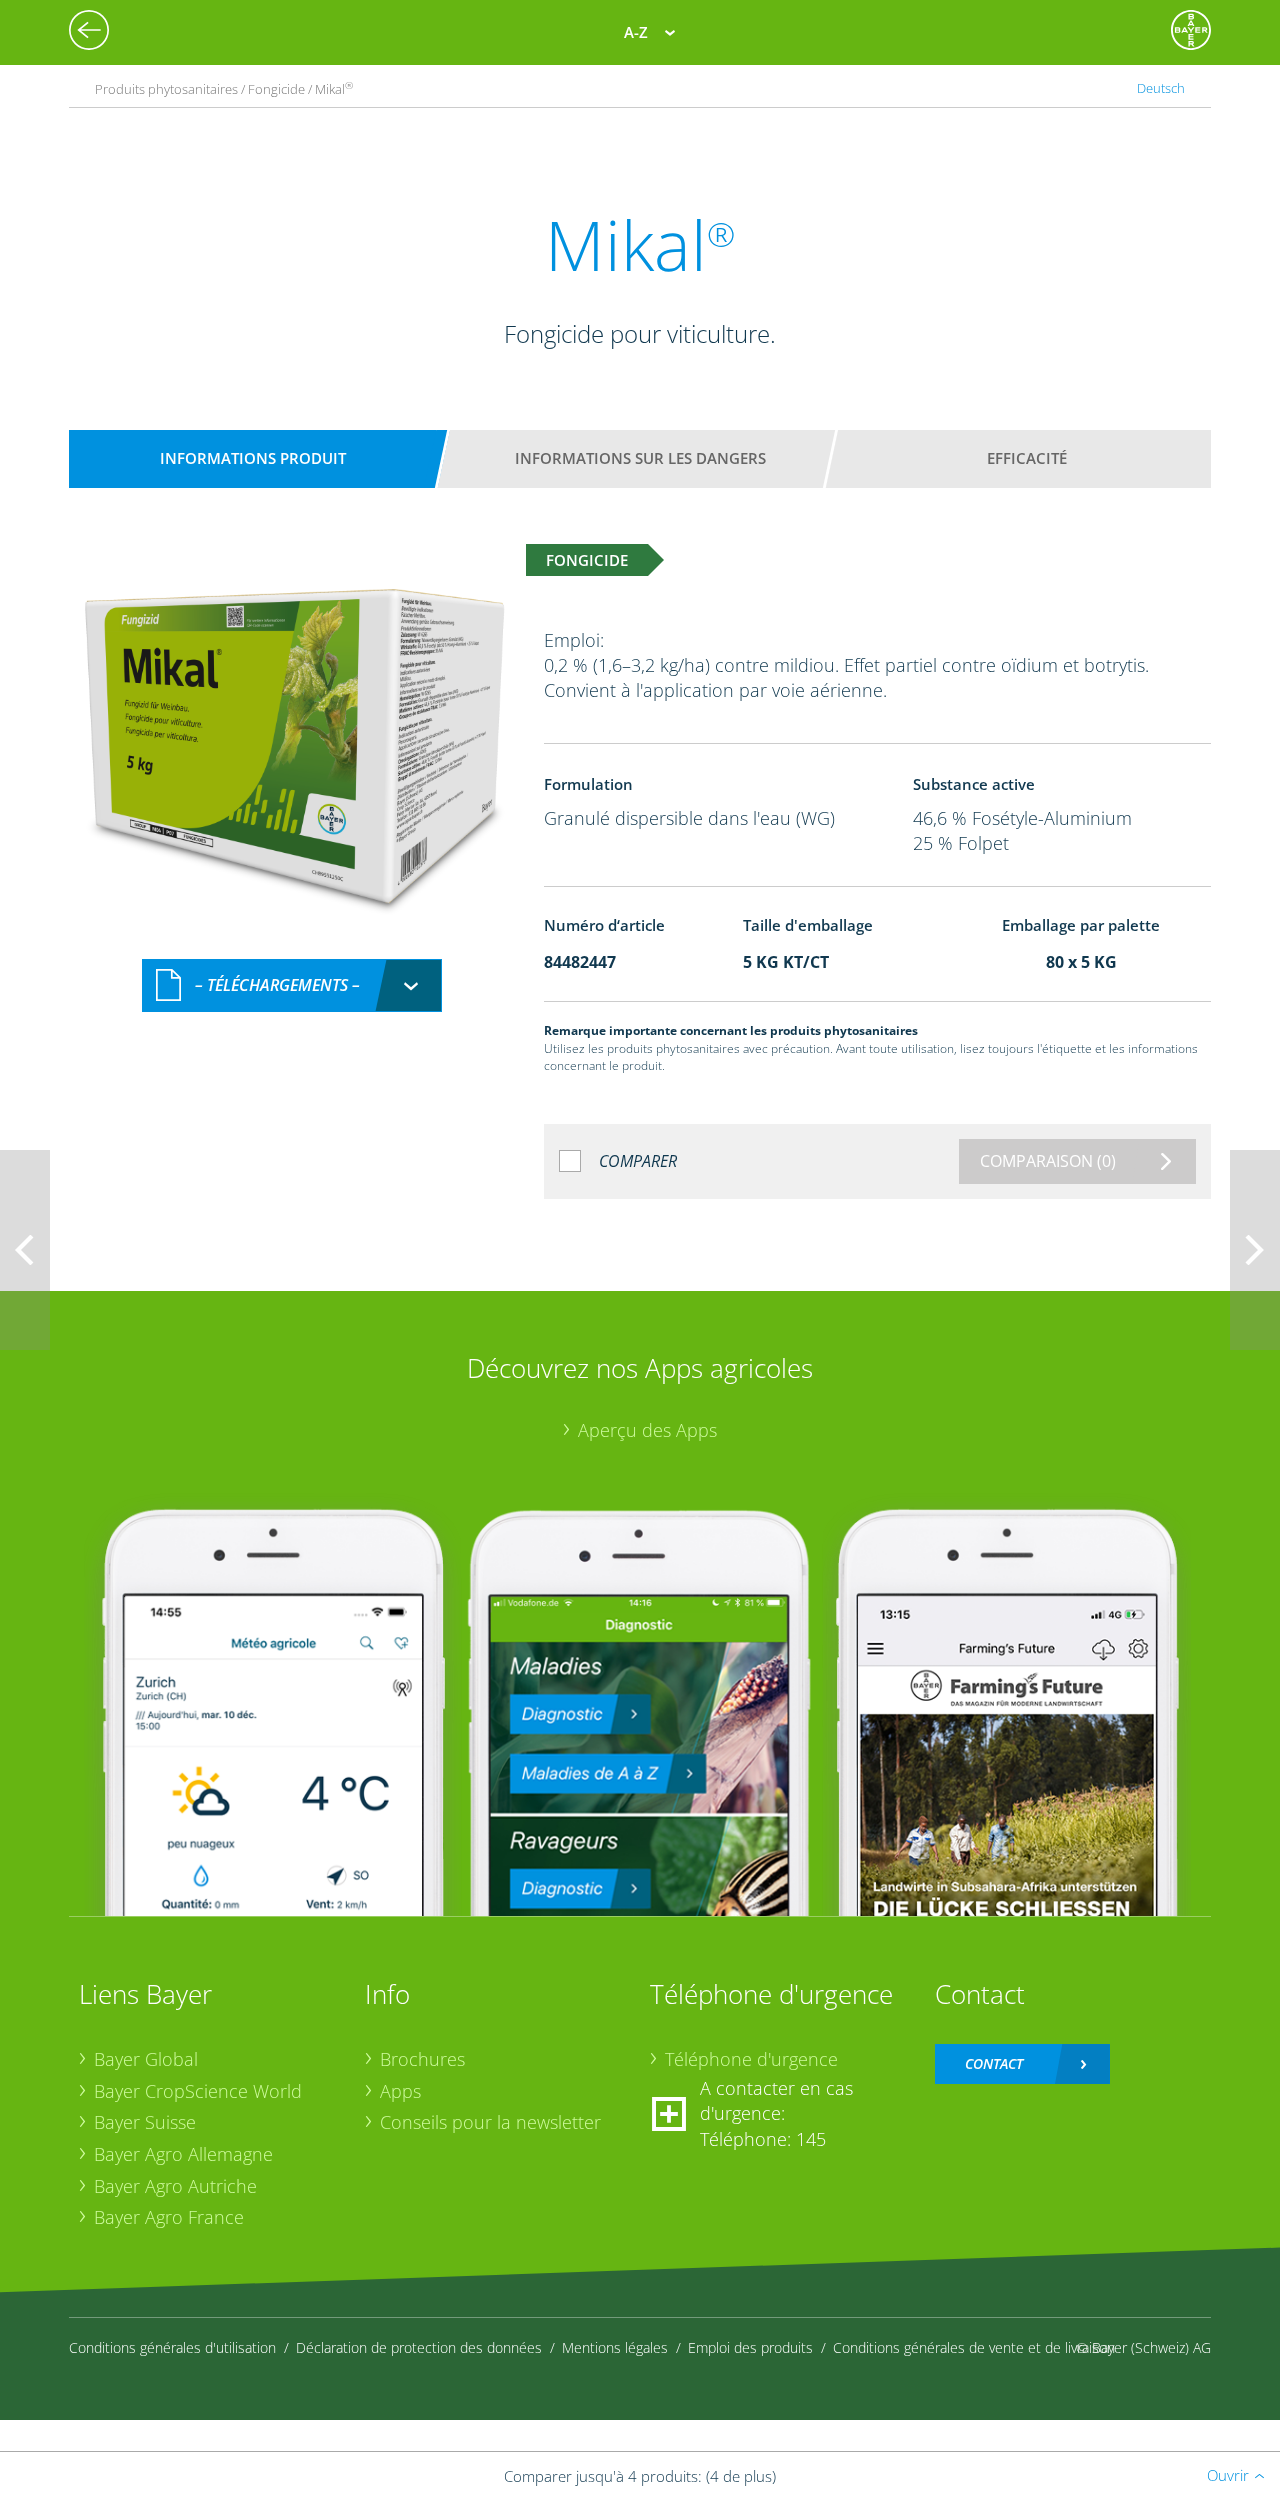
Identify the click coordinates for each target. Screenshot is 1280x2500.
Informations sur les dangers (640, 458)
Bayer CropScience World (198, 2091)
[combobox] (292, 985)
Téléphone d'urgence (751, 2059)
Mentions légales (615, 2347)
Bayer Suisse (145, 2122)
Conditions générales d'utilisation (172, 2347)
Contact (994, 2063)
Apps (400, 2091)
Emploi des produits (750, 2347)
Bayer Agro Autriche (175, 2186)
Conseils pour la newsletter (490, 2122)
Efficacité (1027, 458)
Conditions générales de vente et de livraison (974, 2347)
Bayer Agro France (169, 2217)
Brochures (422, 2059)
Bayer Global (146, 2059)
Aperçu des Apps (647, 1430)
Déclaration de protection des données (419, 2347)
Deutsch (1161, 88)
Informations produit (253, 458)
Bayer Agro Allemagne (183, 2154)
